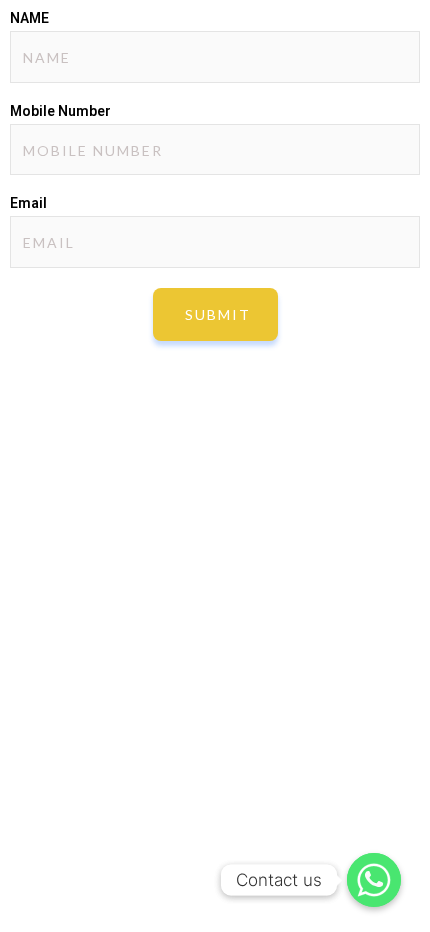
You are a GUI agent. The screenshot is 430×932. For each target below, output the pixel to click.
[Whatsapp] (374, 880)
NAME (29, 18)
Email (28, 203)
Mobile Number (60, 111)
